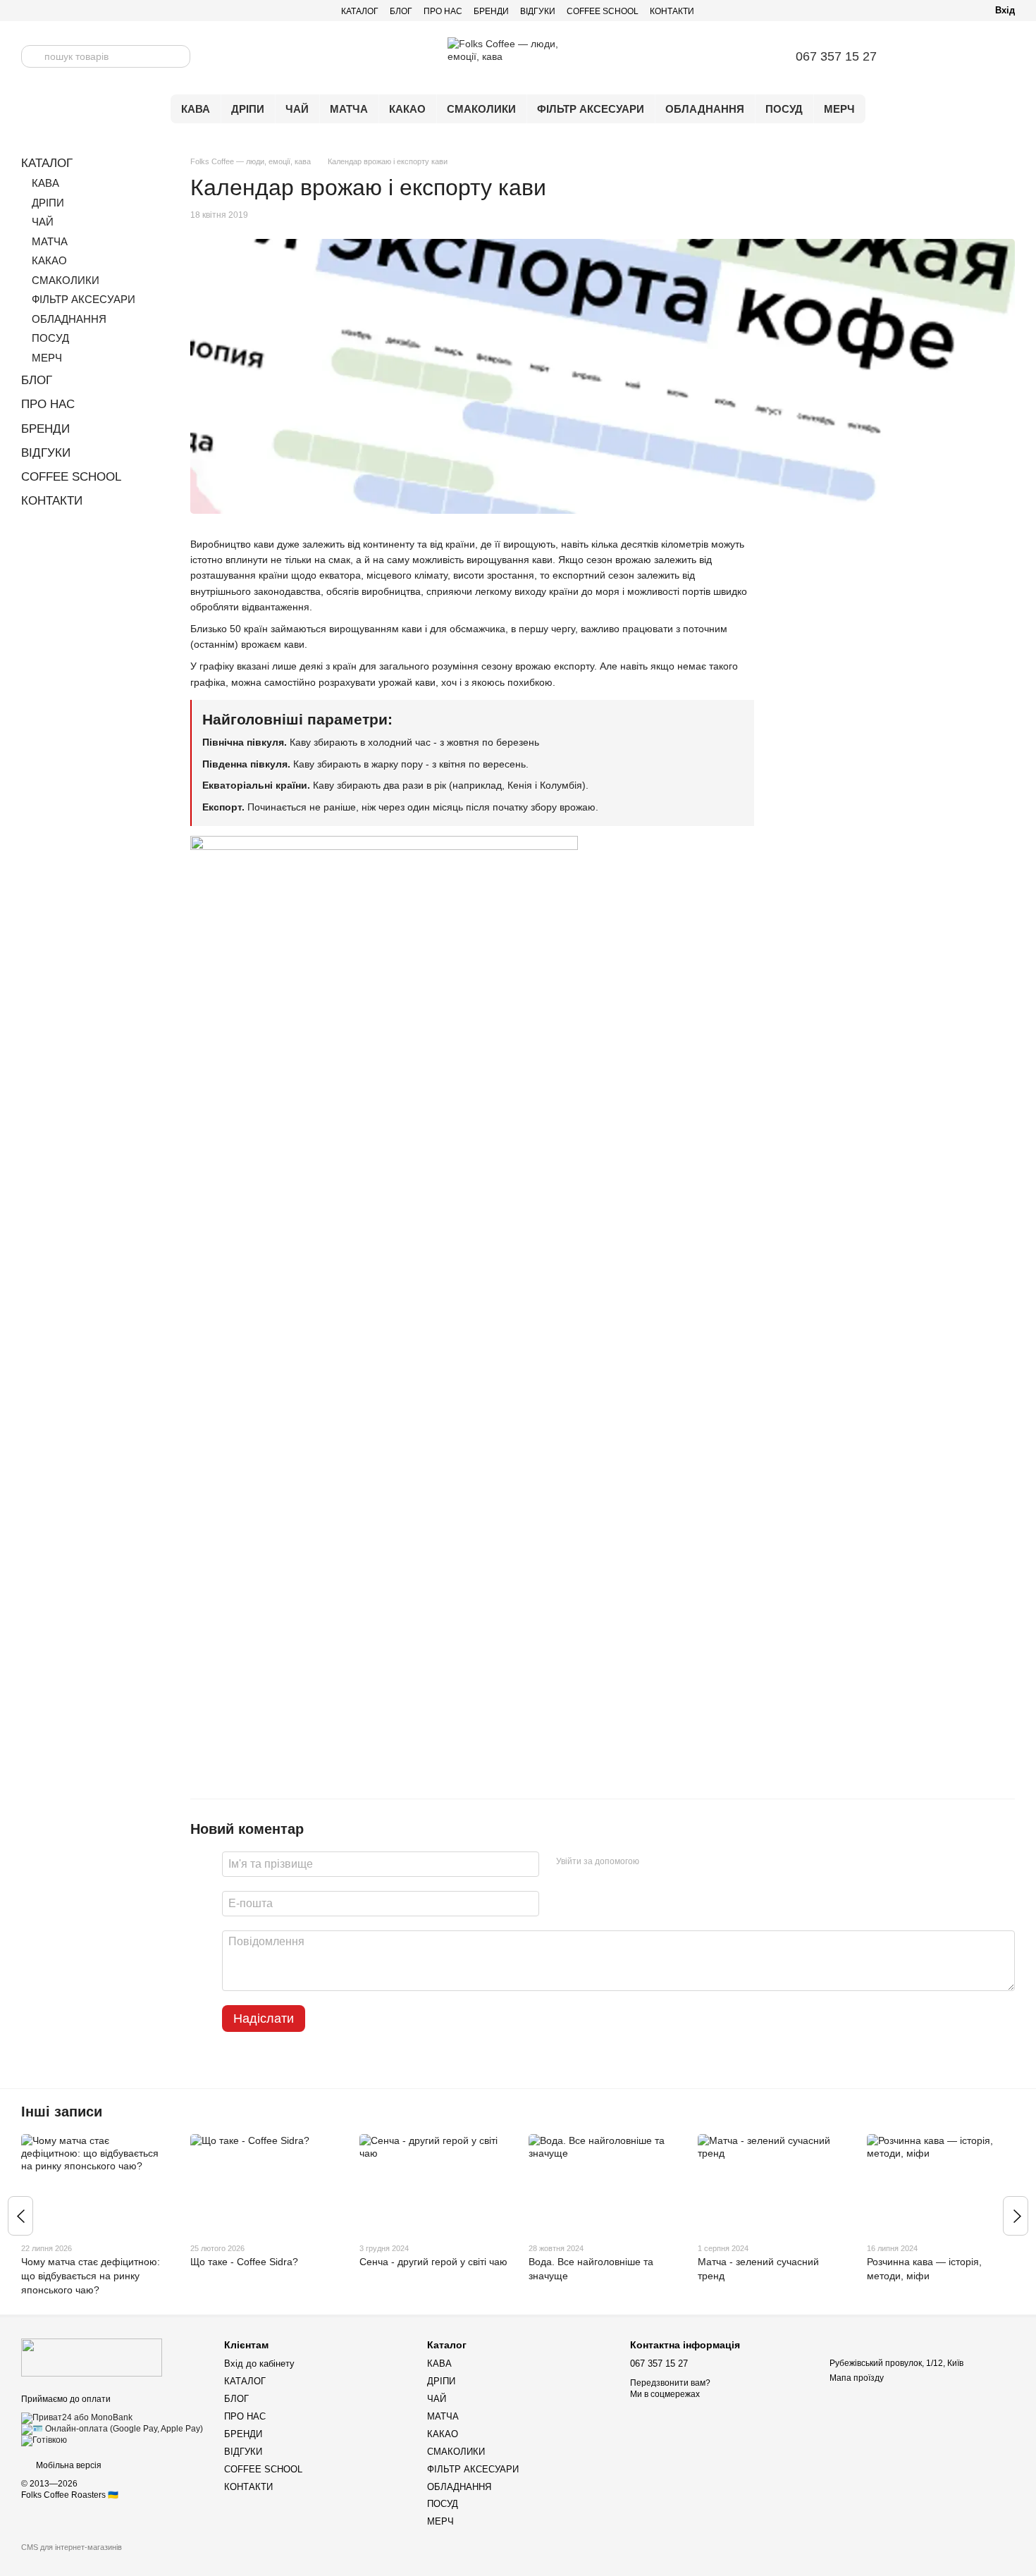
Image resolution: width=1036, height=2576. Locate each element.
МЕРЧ (839, 109)
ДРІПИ (248, 109)
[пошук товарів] (32, 56)
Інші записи (62, 2112)
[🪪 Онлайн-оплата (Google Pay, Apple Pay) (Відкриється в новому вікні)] (112, 2429)
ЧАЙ (297, 109)
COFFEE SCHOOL (603, 11)
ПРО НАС (443, 11)
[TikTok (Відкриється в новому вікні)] (78, 11)
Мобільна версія (68, 2465)
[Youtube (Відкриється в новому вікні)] (61, 11)
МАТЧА (349, 109)
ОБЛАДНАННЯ (705, 109)
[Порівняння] (930, 56)
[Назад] (20, 2216)
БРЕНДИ (491, 11)
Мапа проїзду (857, 2378)
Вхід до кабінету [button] (259, 2364)
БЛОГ (401, 11)
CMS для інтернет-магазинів (72, 2547)
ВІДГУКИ (538, 11)
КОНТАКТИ (672, 11)
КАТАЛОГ (360, 11)
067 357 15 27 (836, 56)
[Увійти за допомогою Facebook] (655, 1862)
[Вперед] (1016, 2216)
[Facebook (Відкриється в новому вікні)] (94, 11)
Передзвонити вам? (670, 2383)
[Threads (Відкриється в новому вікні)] (111, 11)
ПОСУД (784, 109)
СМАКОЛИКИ (481, 109)
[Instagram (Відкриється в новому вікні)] (44, 11)
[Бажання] (967, 56)
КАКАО (407, 109)
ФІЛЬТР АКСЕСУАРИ (591, 109)
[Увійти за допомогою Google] (677, 1862)
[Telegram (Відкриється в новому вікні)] (27, 11)
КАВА (196, 109)
